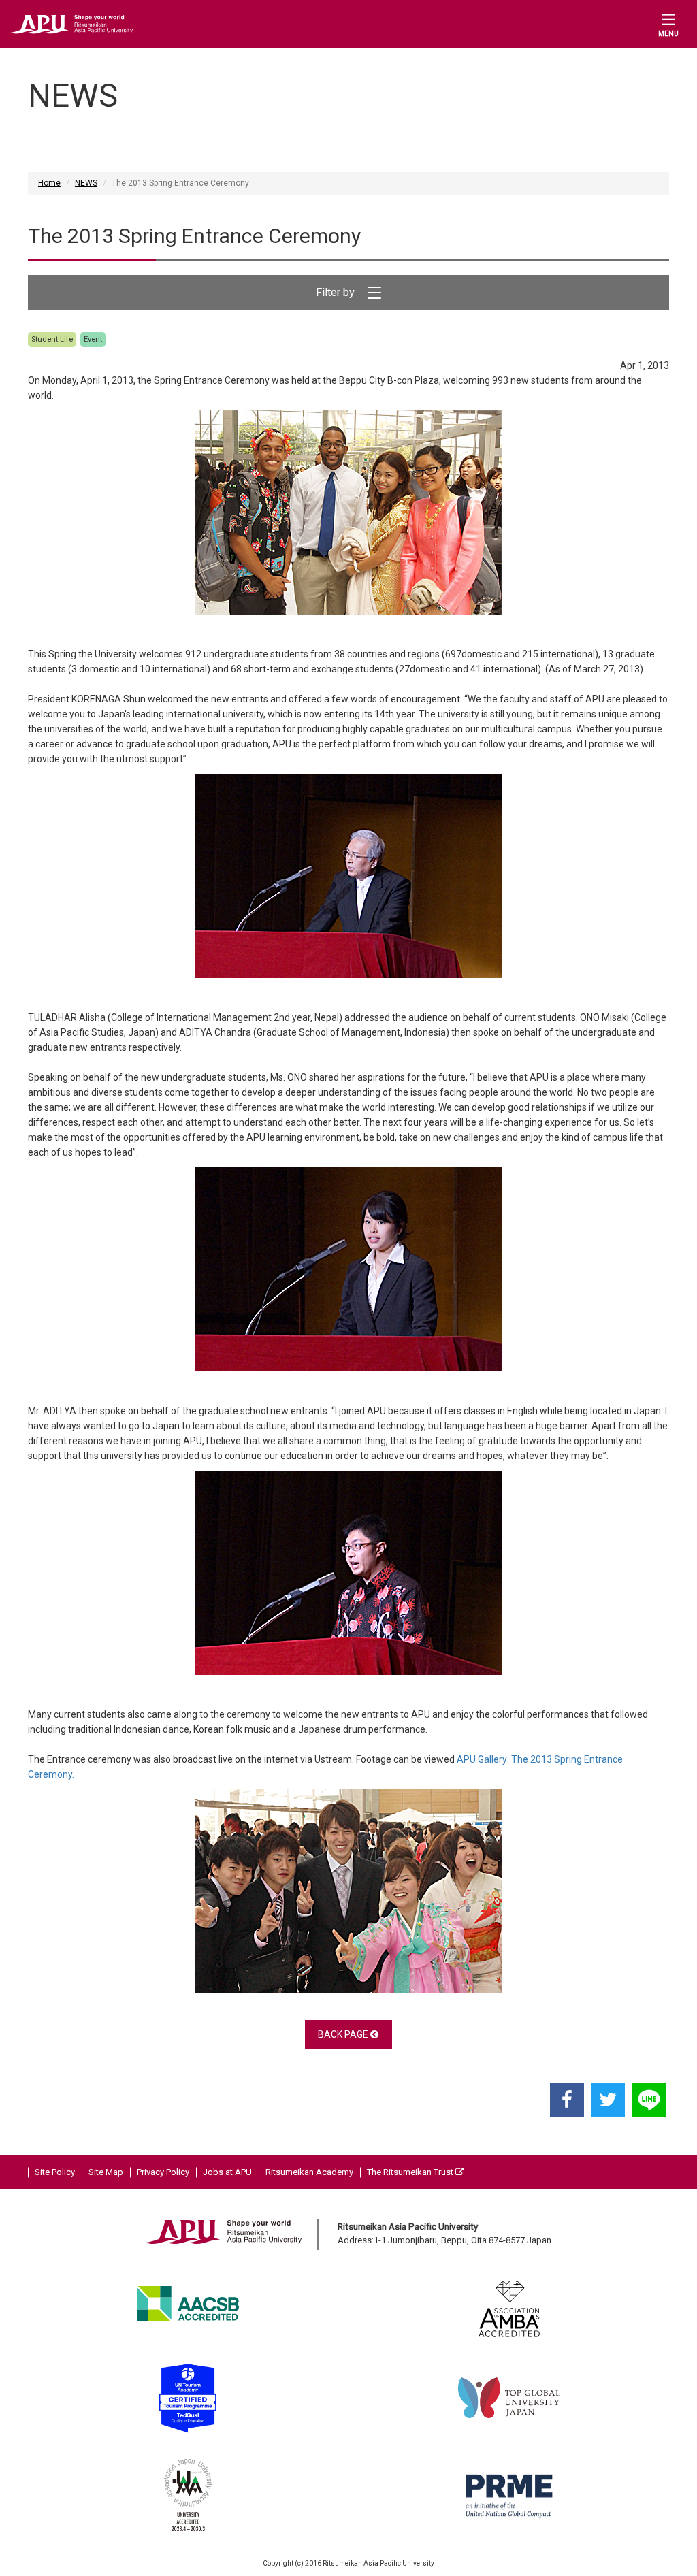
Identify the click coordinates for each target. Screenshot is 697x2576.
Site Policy (55, 2172)
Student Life (52, 339)
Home (49, 183)
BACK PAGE (344, 2034)
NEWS (86, 183)
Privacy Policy (163, 2172)
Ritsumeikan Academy (309, 2172)
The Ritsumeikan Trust (411, 2172)
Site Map (106, 2172)
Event (93, 339)
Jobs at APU (227, 2172)
